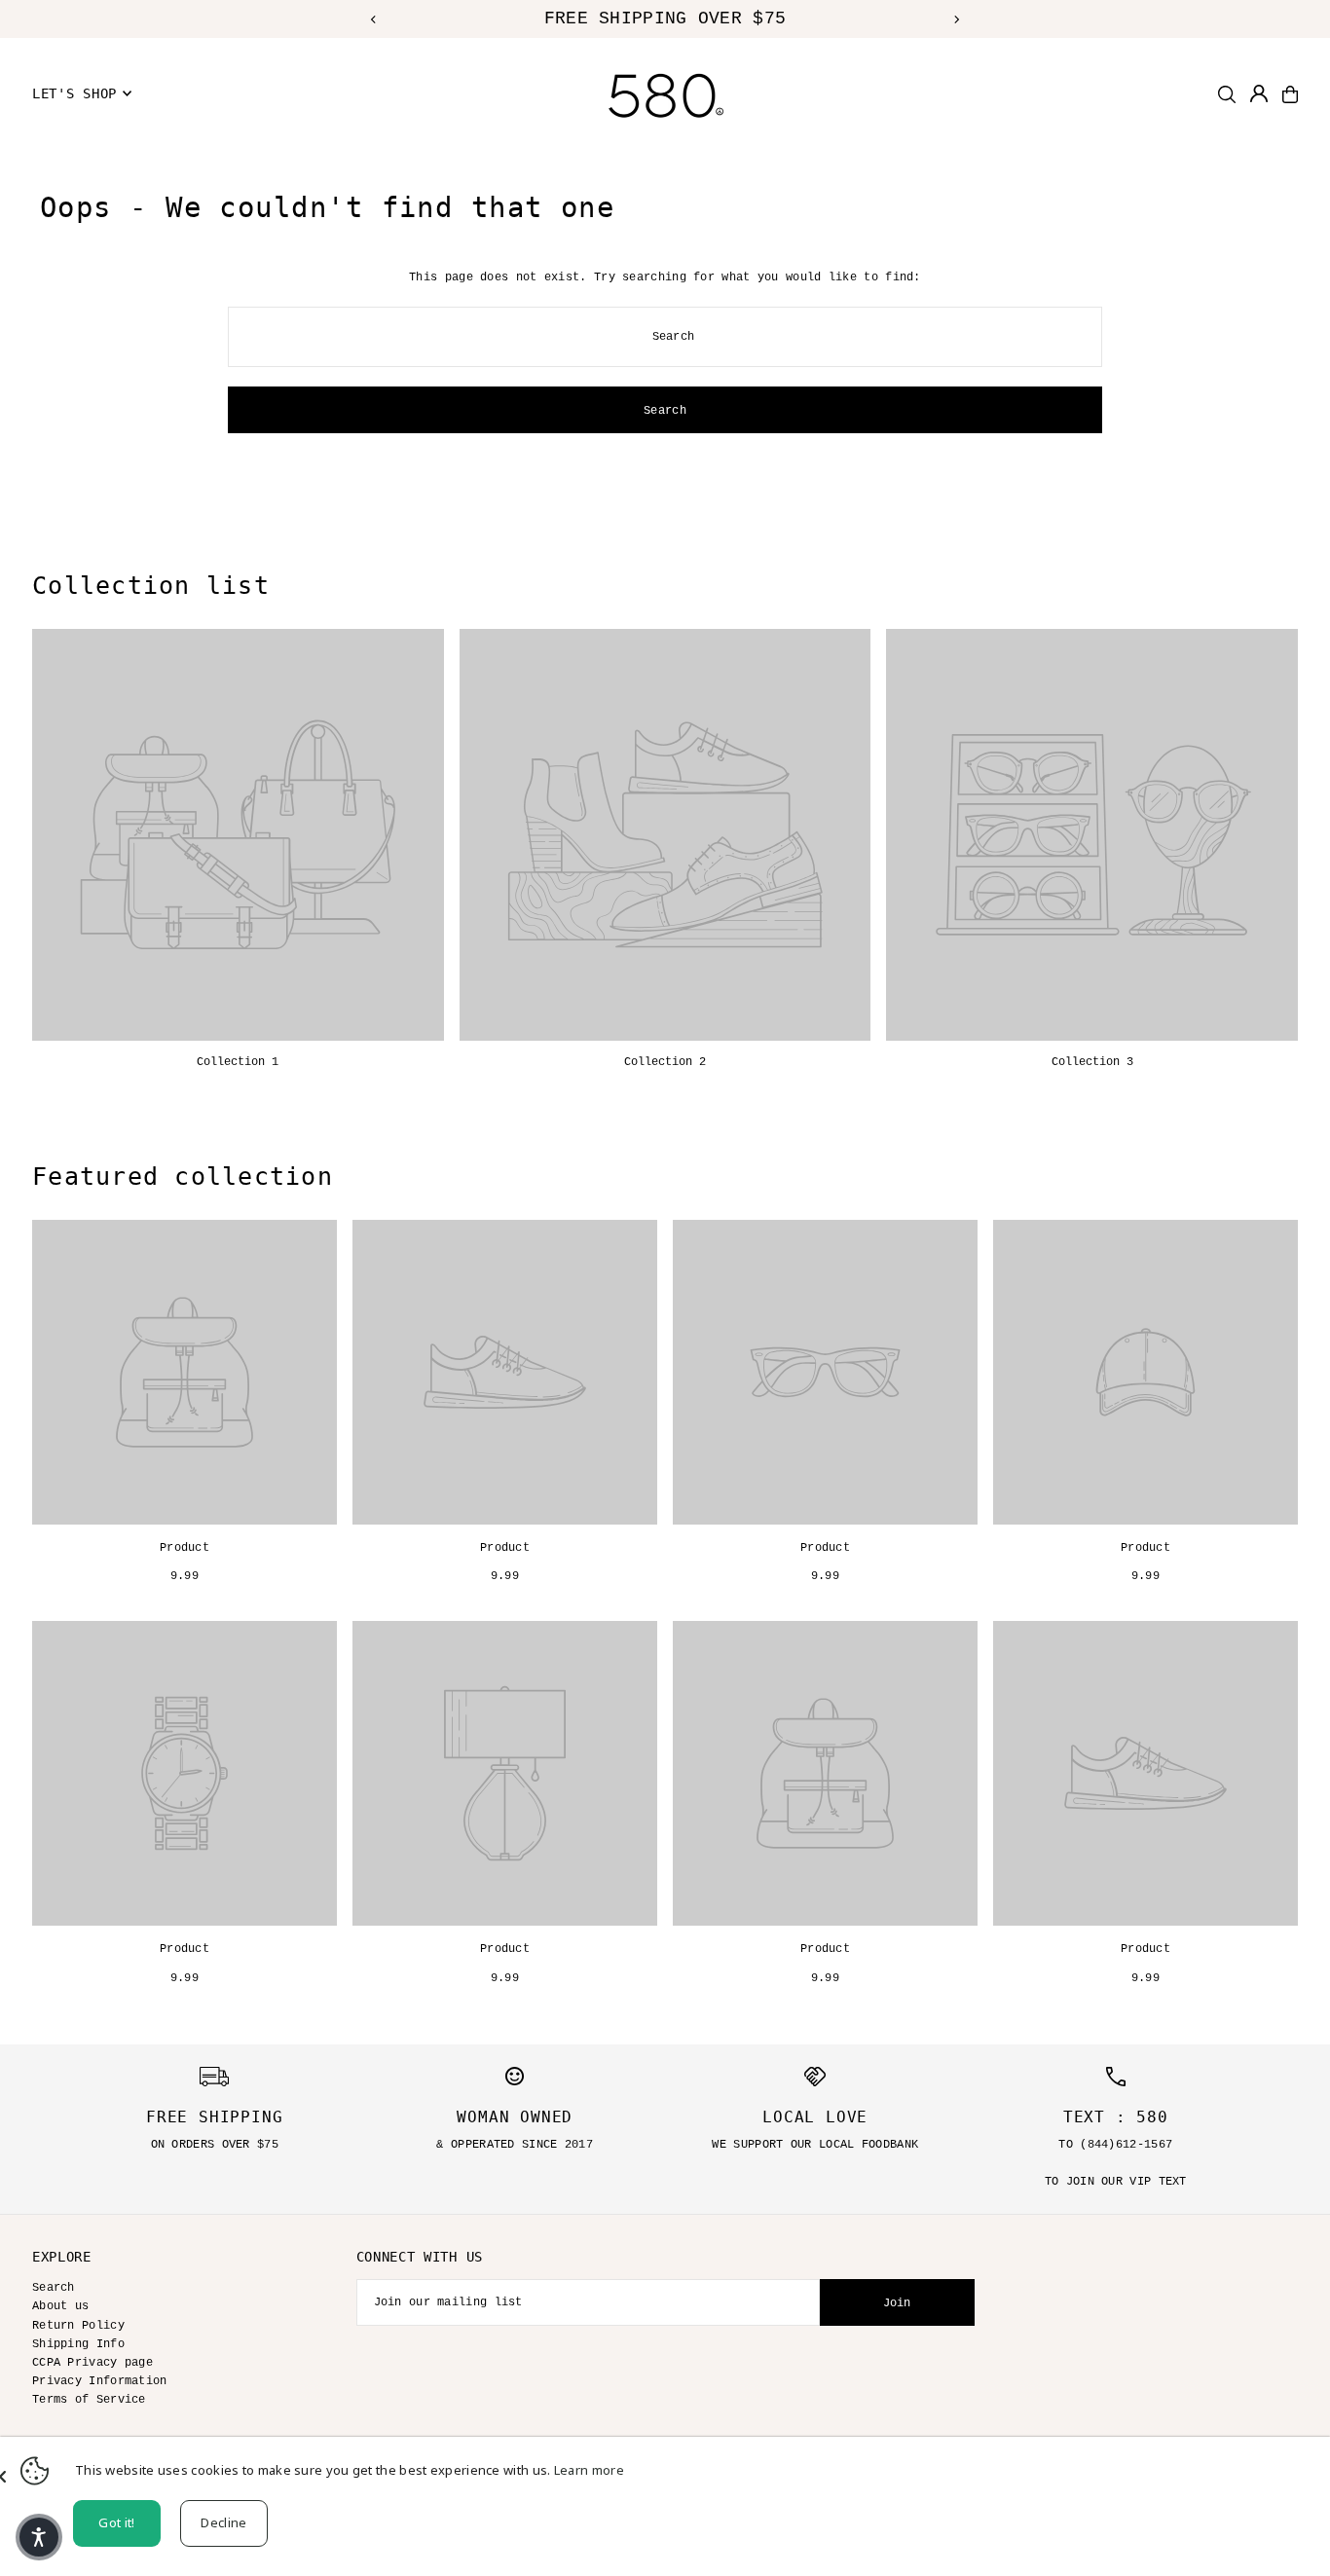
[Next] (956, 19)
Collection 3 (1092, 1062)
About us (60, 2306)
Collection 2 (665, 1062)
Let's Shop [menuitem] (74, 93)
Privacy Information (100, 2381)
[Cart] (1290, 94)
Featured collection (183, 1177)
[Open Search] (1227, 94)
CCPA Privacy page (92, 2363)
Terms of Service (89, 2400)
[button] (39, 2537)
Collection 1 (238, 1062)
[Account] (1259, 93)
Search (54, 2288)
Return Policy (78, 2326)
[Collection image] (238, 835)
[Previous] (374, 19)
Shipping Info (78, 2344)
